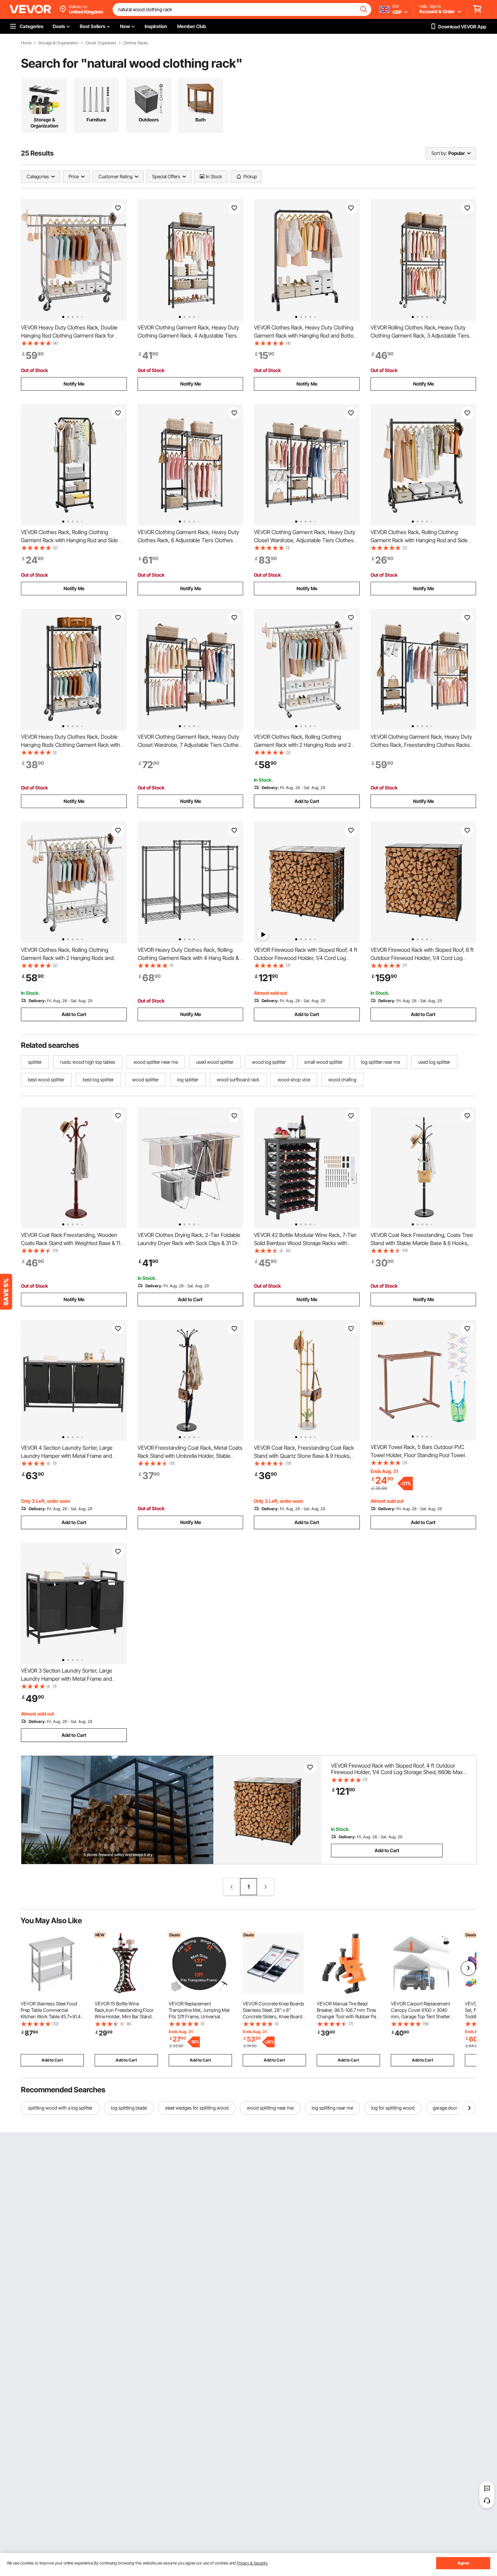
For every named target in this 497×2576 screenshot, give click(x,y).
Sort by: (439, 153)
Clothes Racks (136, 43)
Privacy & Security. (252, 2563)
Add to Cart (307, 801)
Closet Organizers (101, 43)
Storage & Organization (58, 43)
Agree (463, 2563)
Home (26, 43)
